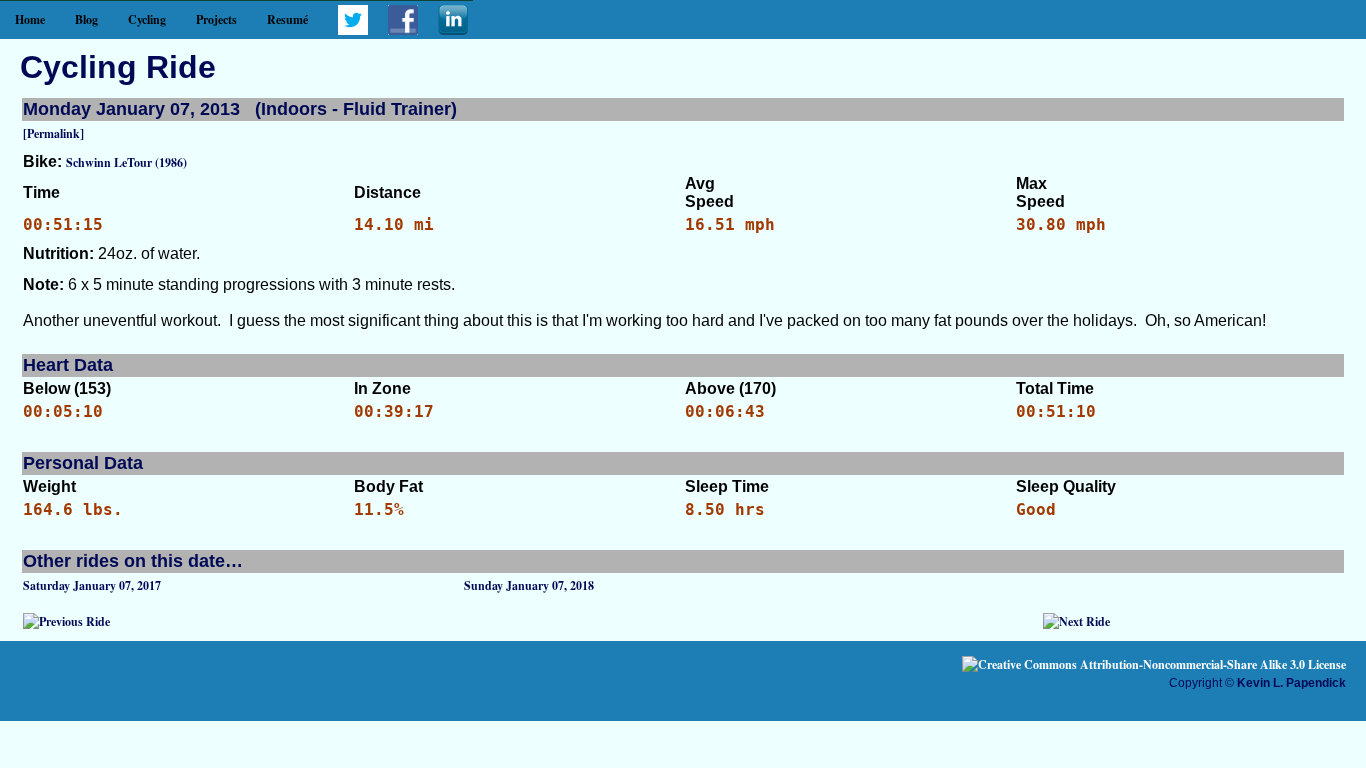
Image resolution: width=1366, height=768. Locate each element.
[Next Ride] (1076, 621)
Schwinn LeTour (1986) (126, 162)
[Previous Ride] (66, 621)
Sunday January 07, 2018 (529, 585)
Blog (86, 19)
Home (30, 19)
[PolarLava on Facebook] (403, 30)
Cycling (147, 19)
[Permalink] (53, 133)
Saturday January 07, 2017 (92, 585)
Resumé (287, 19)
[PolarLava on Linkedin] (453, 30)
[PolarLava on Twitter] (353, 30)
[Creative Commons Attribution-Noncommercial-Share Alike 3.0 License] (1154, 664)
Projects (216, 19)
